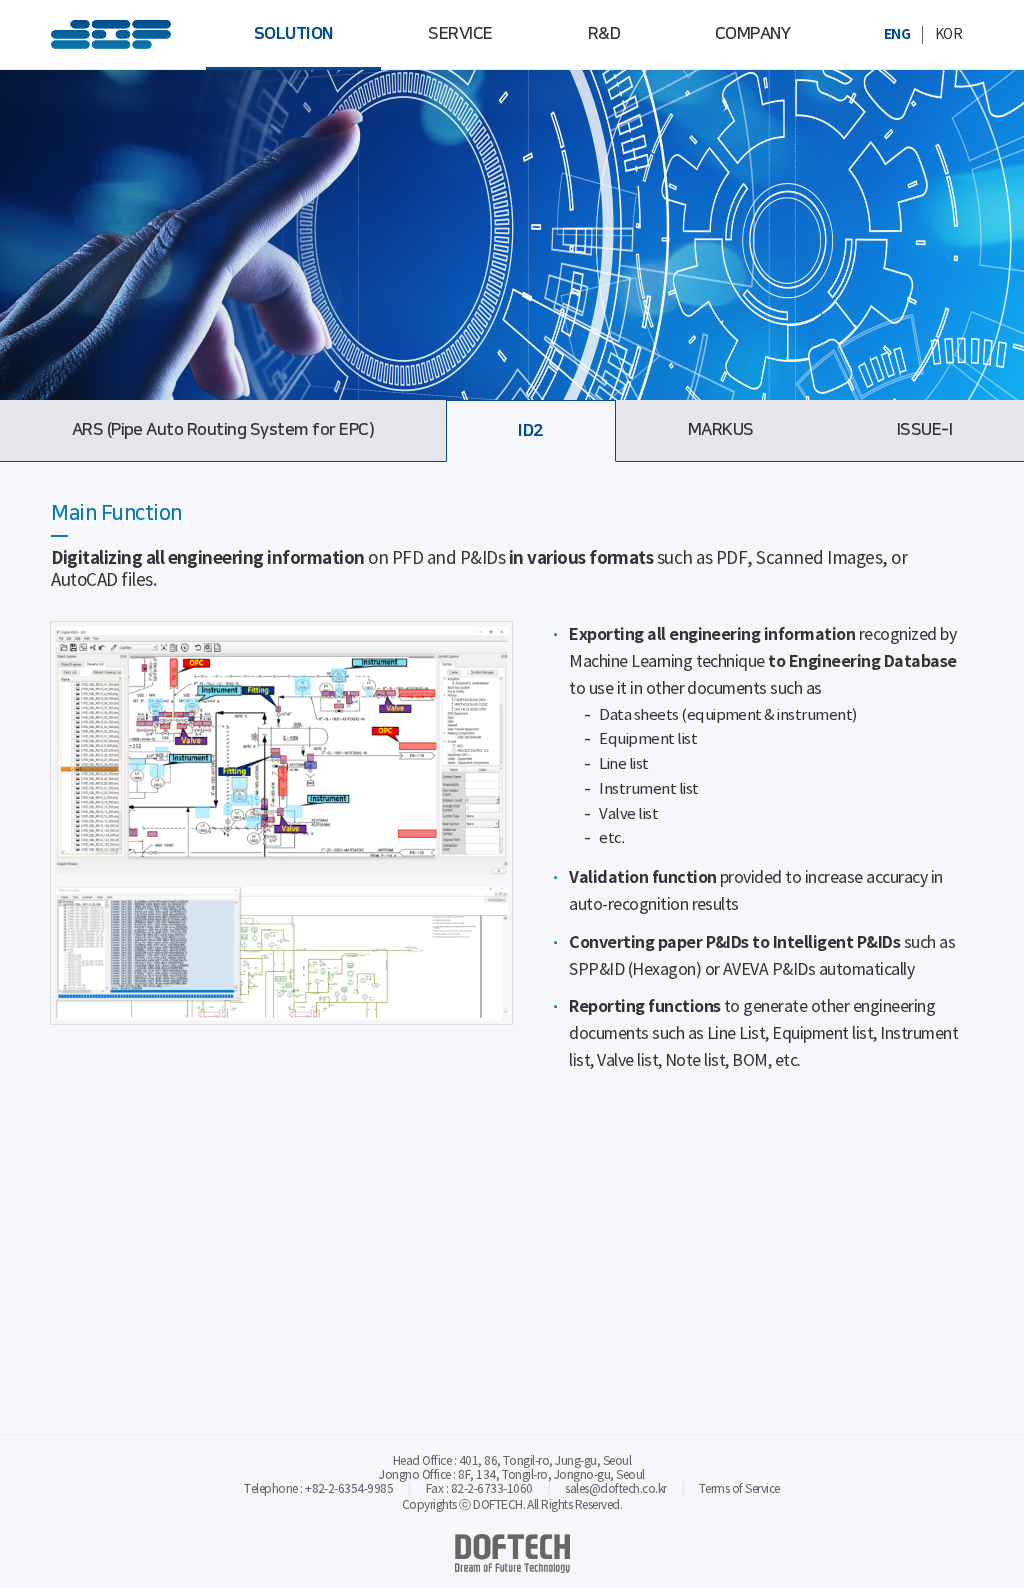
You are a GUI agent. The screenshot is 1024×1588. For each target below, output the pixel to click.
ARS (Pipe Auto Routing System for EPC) (223, 430)
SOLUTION (294, 34)
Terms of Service (739, 1489)
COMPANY (752, 34)
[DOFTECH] (111, 35)
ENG (897, 34)
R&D (604, 34)
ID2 (530, 431)
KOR (948, 35)
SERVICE (460, 34)
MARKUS (721, 430)
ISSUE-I (924, 430)
